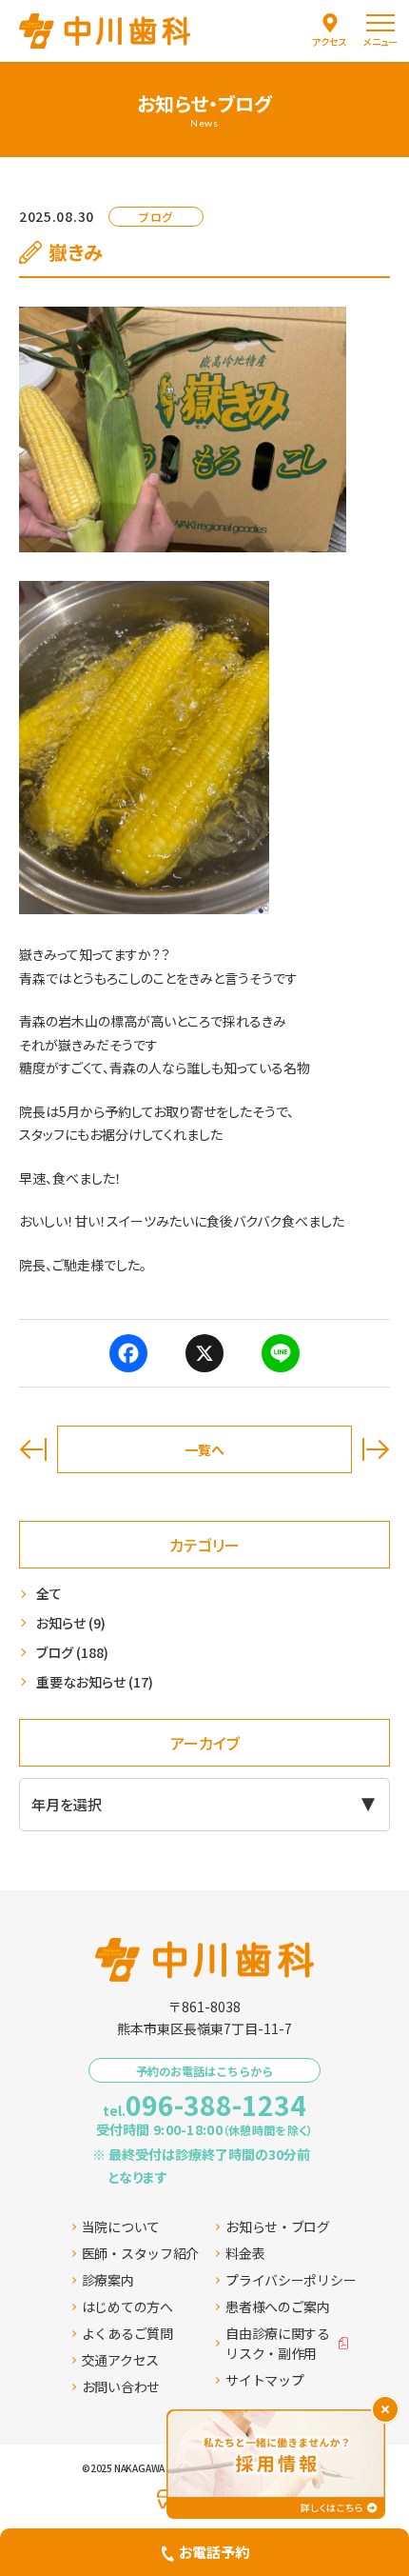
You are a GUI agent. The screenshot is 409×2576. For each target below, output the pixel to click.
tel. (204, 2105)
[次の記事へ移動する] (376, 1449)
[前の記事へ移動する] (33, 1449)
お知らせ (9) (71, 1623)
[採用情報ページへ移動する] (276, 2464)
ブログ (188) (72, 1652)
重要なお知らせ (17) (95, 1682)
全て (49, 1593)
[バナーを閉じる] (385, 2409)
